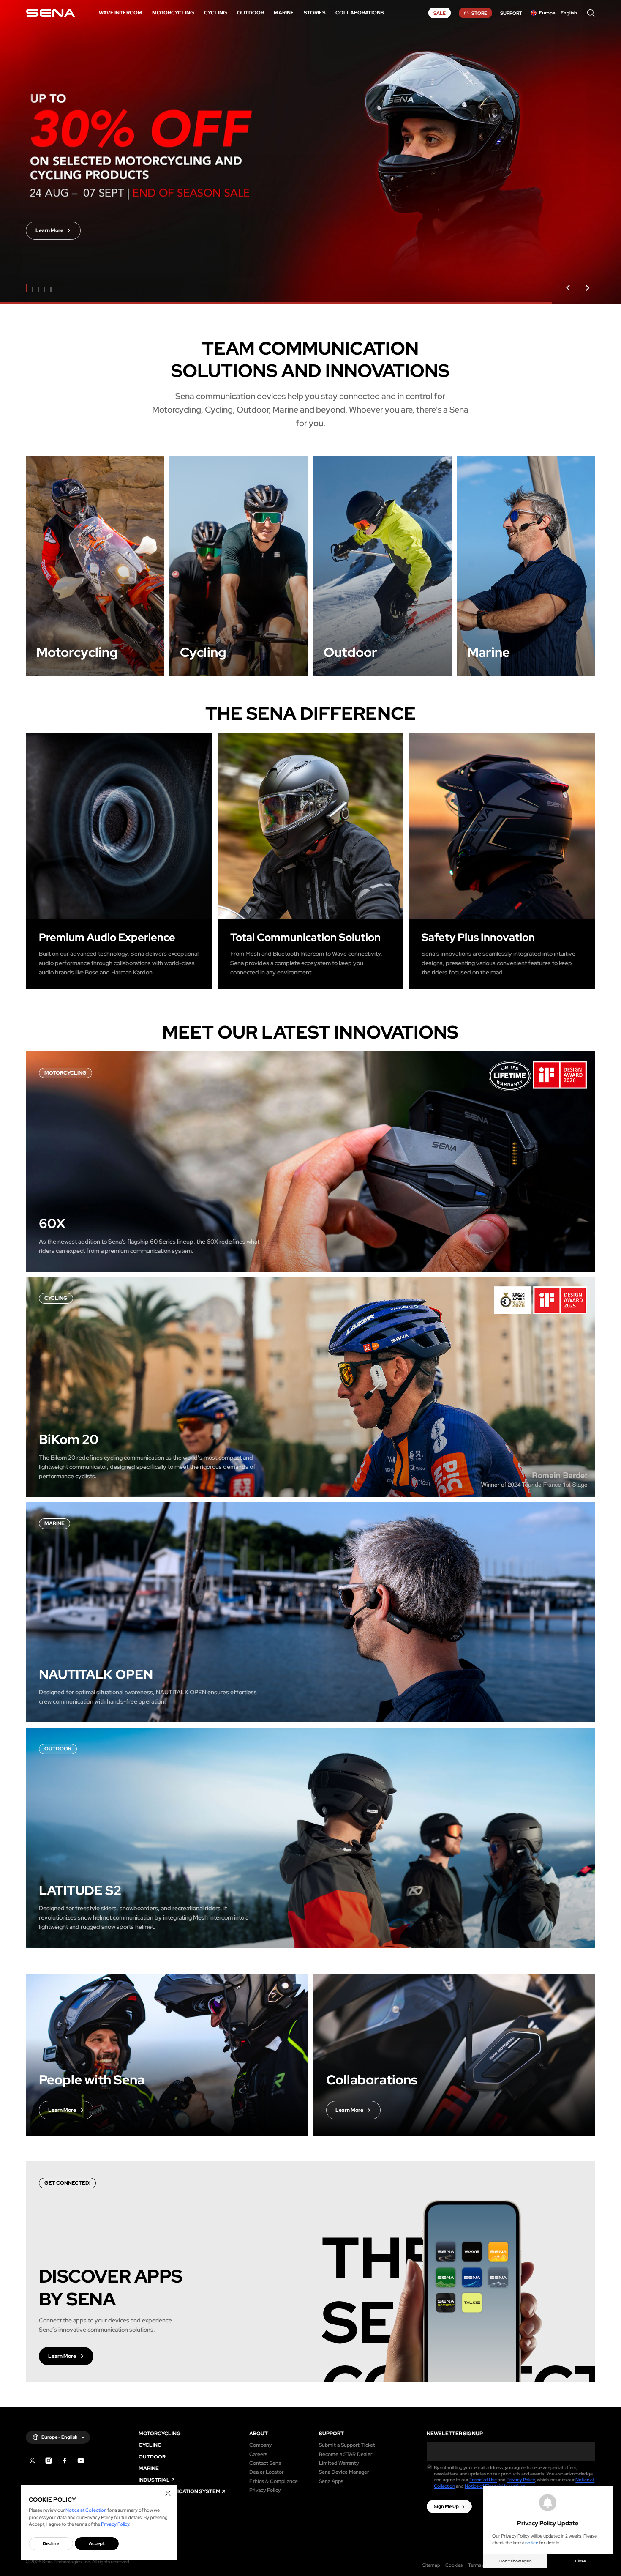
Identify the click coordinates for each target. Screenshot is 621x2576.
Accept (97, 2543)
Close (580, 2561)
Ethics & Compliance (274, 2481)
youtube (81, 2461)
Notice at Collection (86, 2510)
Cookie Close (168, 2493)
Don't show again (516, 2561)
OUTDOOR (152, 2457)
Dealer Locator (266, 2472)
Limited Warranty (339, 2463)
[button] (568, 288)
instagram (49, 2461)
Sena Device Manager (344, 2472)
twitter (32, 2461)
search (591, 13)
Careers (258, 2454)
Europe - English (60, 2437)
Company (260, 2445)
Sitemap (431, 2565)
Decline (51, 2543)
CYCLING (150, 2445)
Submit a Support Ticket (347, 2445)
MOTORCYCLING (160, 2434)
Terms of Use (483, 2480)
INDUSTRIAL (154, 2480)
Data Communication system (180, 2491)
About (259, 2434)
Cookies (454, 2565)
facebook (65, 2461)
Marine (149, 2468)
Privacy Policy (265, 2490)
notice (532, 2543)
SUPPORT (331, 2434)
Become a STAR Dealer (346, 2454)
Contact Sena (265, 2463)
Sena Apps (331, 2481)
